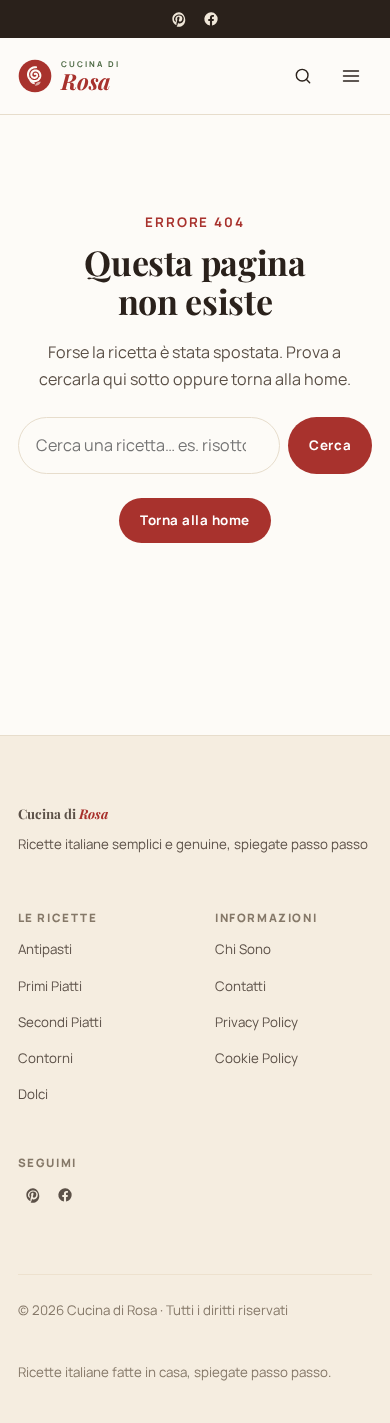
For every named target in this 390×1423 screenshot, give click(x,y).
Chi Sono (243, 949)
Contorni (45, 1058)
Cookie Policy (256, 1058)
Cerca (330, 445)
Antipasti (45, 949)
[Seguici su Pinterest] (179, 19)
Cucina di (63, 813)
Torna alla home (195, 520)
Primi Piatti (50, 986)
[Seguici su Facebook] (211, 19)
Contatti (240, 986)
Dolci (33, 1094)
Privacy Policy (256, 1022)
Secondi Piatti (60, 1022)
